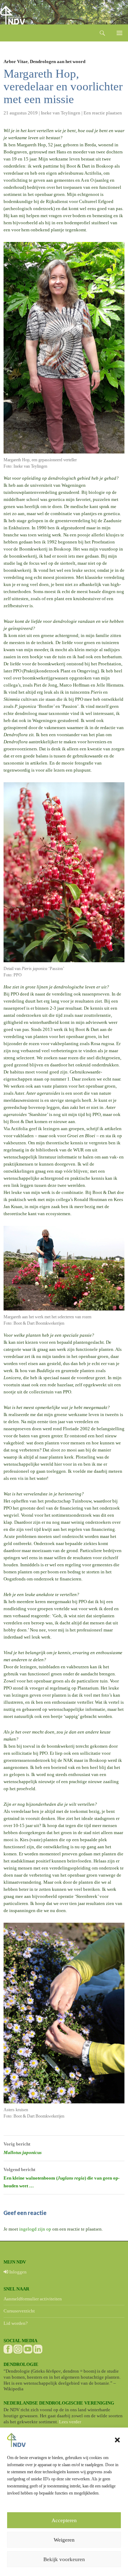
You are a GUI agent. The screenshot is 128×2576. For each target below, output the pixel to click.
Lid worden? (16, 2323)
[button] (117, 2440)
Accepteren (64, 2520)
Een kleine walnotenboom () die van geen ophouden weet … (62, 2178)
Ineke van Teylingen (61, 113)
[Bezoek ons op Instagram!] (18, 2349)
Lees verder (70, 2422)
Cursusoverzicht (19, 2311)
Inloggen (17, 2272)
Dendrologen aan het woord (58, 61)
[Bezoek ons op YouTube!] (28, 2349)
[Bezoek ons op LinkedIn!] (38, 2349)
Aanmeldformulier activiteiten (33, 2299)
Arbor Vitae (16, 61)
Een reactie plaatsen (103, 113)
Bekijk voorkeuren (64, 2559)
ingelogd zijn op (35, 2229)
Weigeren (64, 2540)
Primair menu (119, 33)
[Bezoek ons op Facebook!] (8, 2349)
